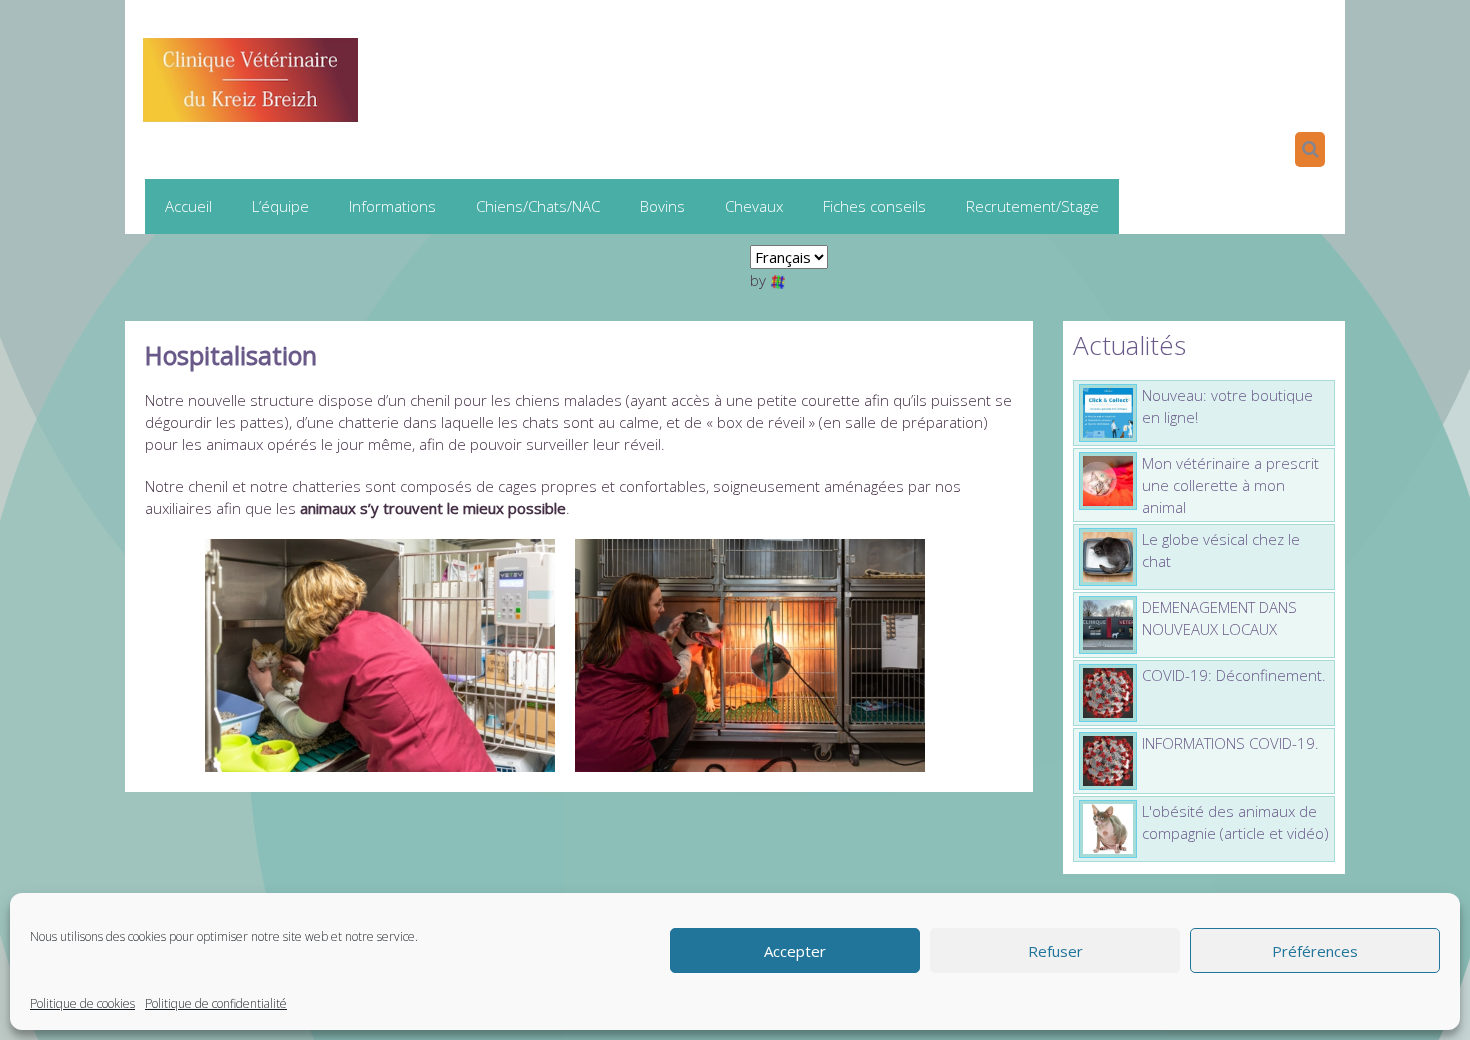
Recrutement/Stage (1032, 206)
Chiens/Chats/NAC (538, 206)
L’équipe (280, 206)
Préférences (1315, 951)
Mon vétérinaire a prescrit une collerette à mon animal (1230, 485)
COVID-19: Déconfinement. (1234, 675)
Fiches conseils (874, 206)
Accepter (795, 951)
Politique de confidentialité (216, 1003)
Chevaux (754, 206)
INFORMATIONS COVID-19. (1230, 743)
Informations (392, 206)
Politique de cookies (82, 1003)
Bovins (662, 206)
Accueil (188, 206)
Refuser (1055, 951)
